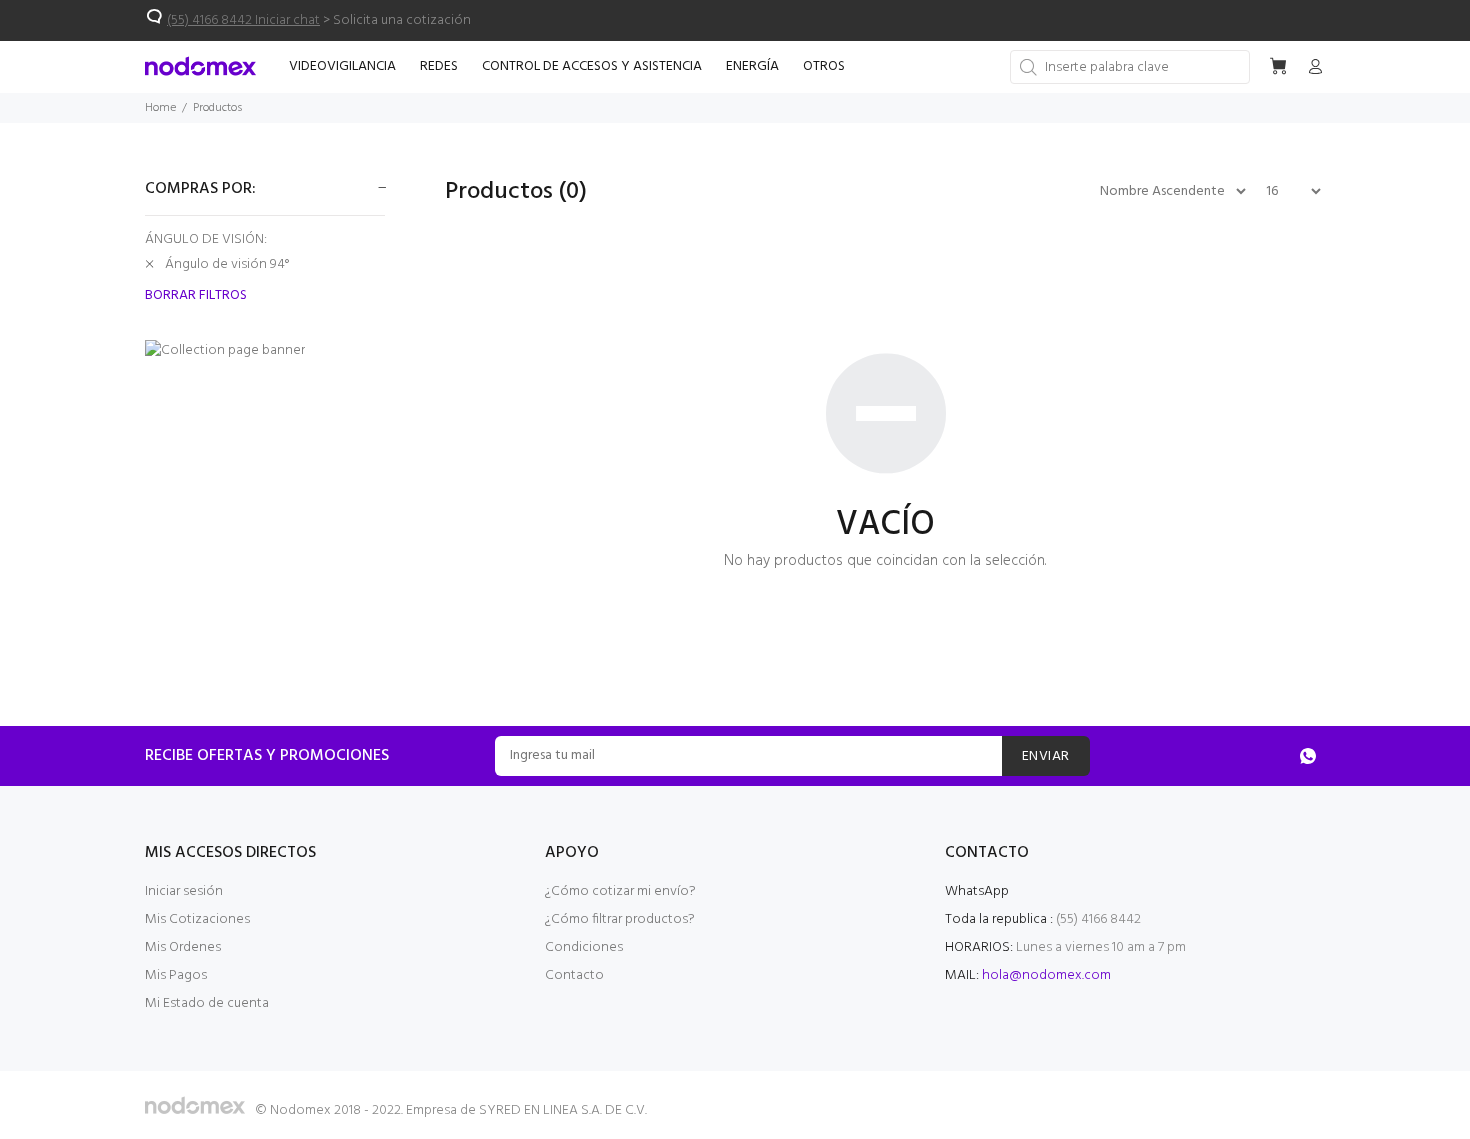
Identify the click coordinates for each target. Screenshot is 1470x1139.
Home (160, 108)
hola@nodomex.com (1046, 975)
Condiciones (584, 947)
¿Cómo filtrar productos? (620, 919)
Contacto (574, 975)
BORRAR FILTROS (196, 296)
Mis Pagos (176, 975)
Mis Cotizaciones (197, 919)
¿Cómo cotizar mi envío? (620, 891)
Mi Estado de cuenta (207, 1003)
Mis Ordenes (183, 947)
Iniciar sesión (184, 891)
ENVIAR (1046, 756)
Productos (217, 108)
